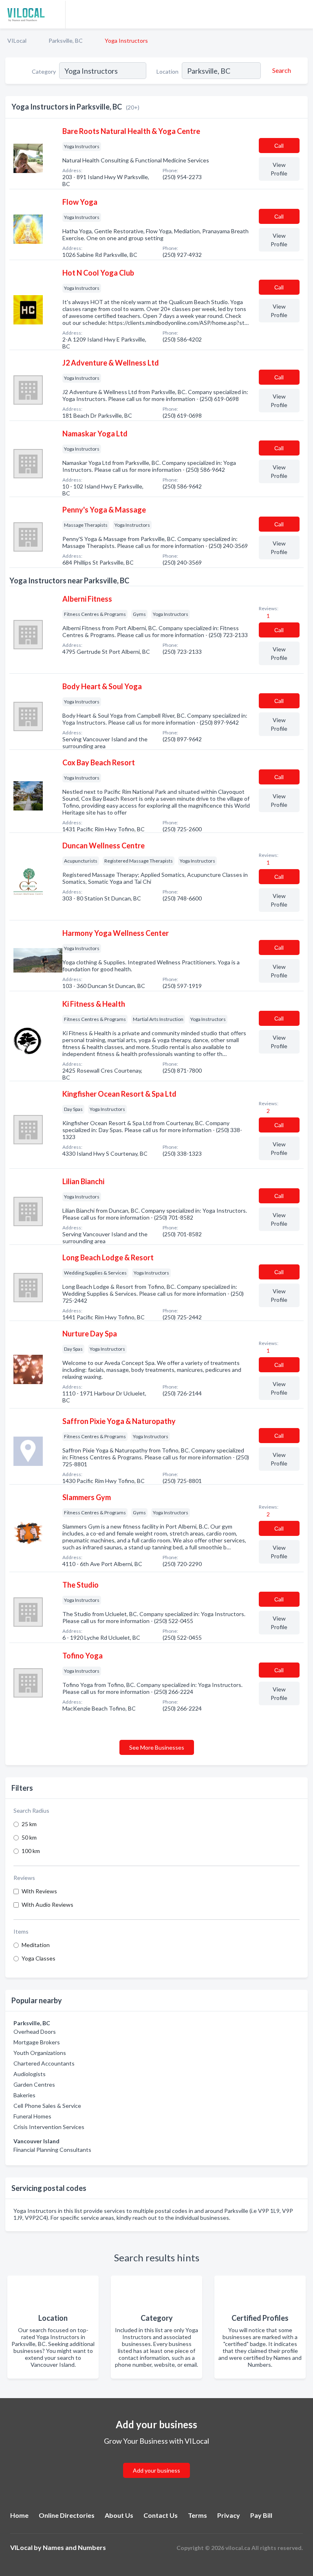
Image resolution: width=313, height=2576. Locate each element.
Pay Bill (261, 2515)
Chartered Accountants (44, 2063)
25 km (29, 1824)
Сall (279, 146)
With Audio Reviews (47, 1905)
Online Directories (67, 2515)
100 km (31, 1851)
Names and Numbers (74, 2547)
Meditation (36, 1945)
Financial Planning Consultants (52, 2150)
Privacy (229, 2515)
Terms (197, 2515)
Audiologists (30, 2074)
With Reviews (39, 1891)
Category (44, 71)
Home (19, 2515)
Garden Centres (34, 2084)
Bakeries (24, 2095)
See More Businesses (157, 1747)
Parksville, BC (66, 41)
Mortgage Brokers (37, 2042)
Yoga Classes (39, 1958)
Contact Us (161, 2515)
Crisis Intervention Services (49, 2127)
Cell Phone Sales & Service (47, 2106)
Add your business (156, 2470)
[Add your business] (156, 2461)
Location (168, 71)
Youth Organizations (40, 2053)
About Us (119, 2515)
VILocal (17, 41)
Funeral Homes (32, 2116)
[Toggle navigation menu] (302, 14)
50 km (29, 1837)
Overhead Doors (35, 2032)
